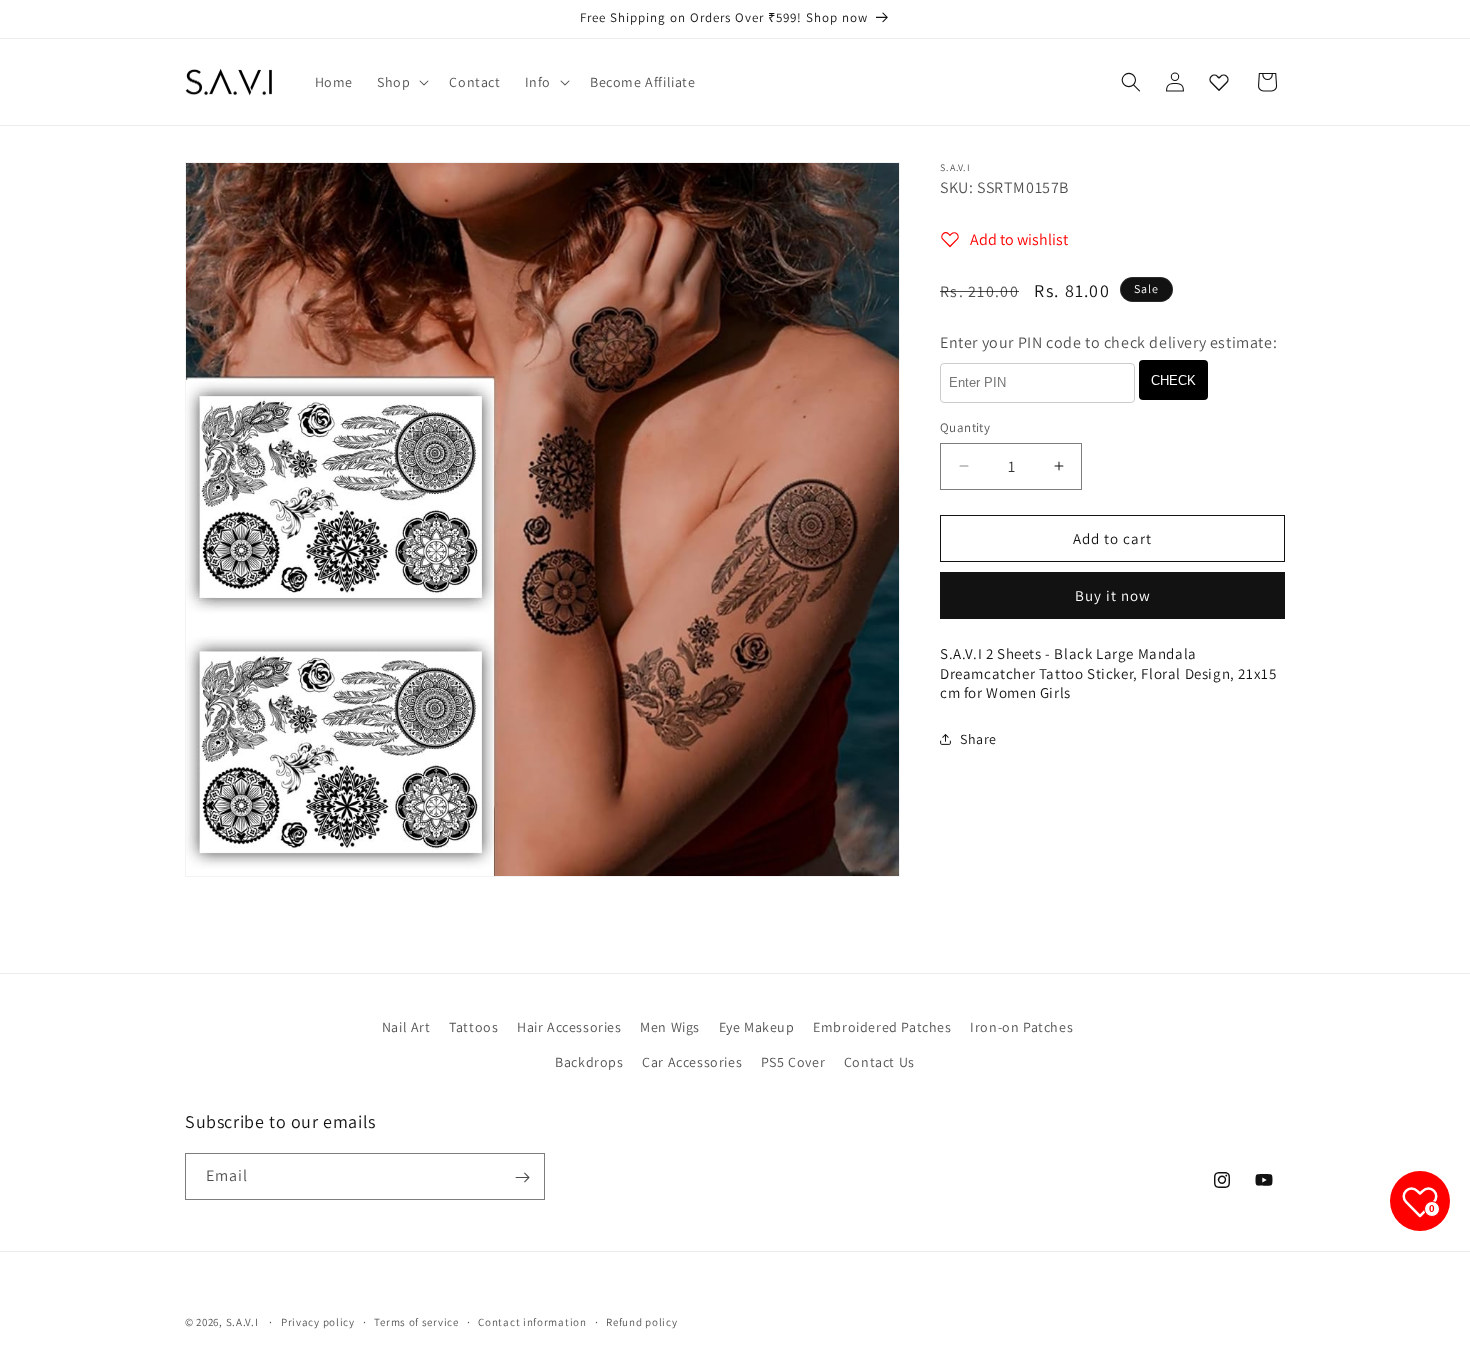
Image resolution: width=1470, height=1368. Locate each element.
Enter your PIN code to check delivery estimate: (1108, 341)
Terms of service (416, 1321)
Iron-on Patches (1021, 1027)
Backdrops (589, 1062)
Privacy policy (318, 1321)
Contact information (532, 1321)
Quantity (965, 426)
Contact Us (879, 1062)
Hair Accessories (569, 1027)
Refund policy (641, 1321)
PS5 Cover (793, 1062)
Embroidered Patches (882, 1027)
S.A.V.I (242, 1322)
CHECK (1173, 379)
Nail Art (406, 1027)
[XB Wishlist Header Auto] (1219, 82)
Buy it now (1113, 595)
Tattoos (473, 1027)
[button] (401, 82)
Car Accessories (692, 1062)
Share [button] (978, 739)
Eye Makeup (757, 1027)
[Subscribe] (522, 1177)
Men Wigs (670, 1027)
